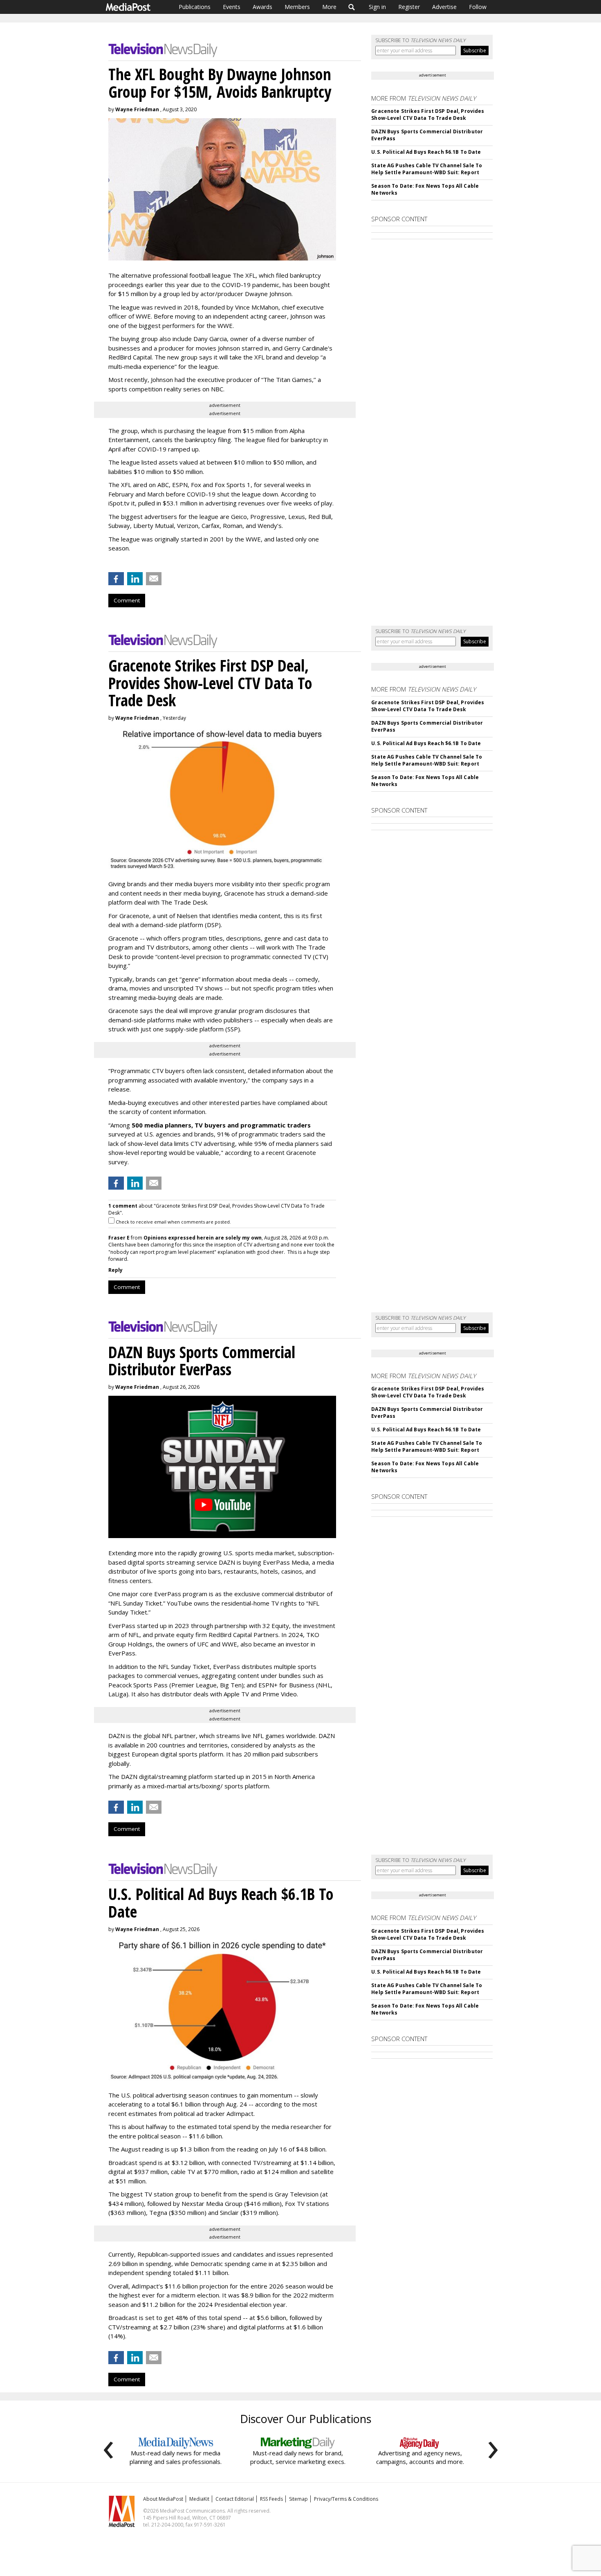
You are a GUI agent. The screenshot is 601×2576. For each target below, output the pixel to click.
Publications (195, 7)
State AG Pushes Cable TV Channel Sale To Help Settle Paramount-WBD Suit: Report (427, 169)
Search (352, 7)
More (329, 7)
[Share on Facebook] (116, 579)
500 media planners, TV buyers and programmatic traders (221, 1125)
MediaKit (199, 2499)
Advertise (444, 7)
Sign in (377, 7)
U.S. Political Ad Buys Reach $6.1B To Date (426, 152)
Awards (262, 7)
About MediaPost (163, 2499)
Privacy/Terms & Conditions (346, 2499)
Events (232, 7)
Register (409, 7)
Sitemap (298, 2499)
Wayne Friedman (137, 109)
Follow (478, 7)
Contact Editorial (235, 2499)
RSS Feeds (271, 2499)
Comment (127, 600)
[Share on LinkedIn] (135, 579)
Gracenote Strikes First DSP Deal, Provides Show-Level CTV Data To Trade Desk (428, 115)
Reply (115, 1270)
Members (297, 7)
